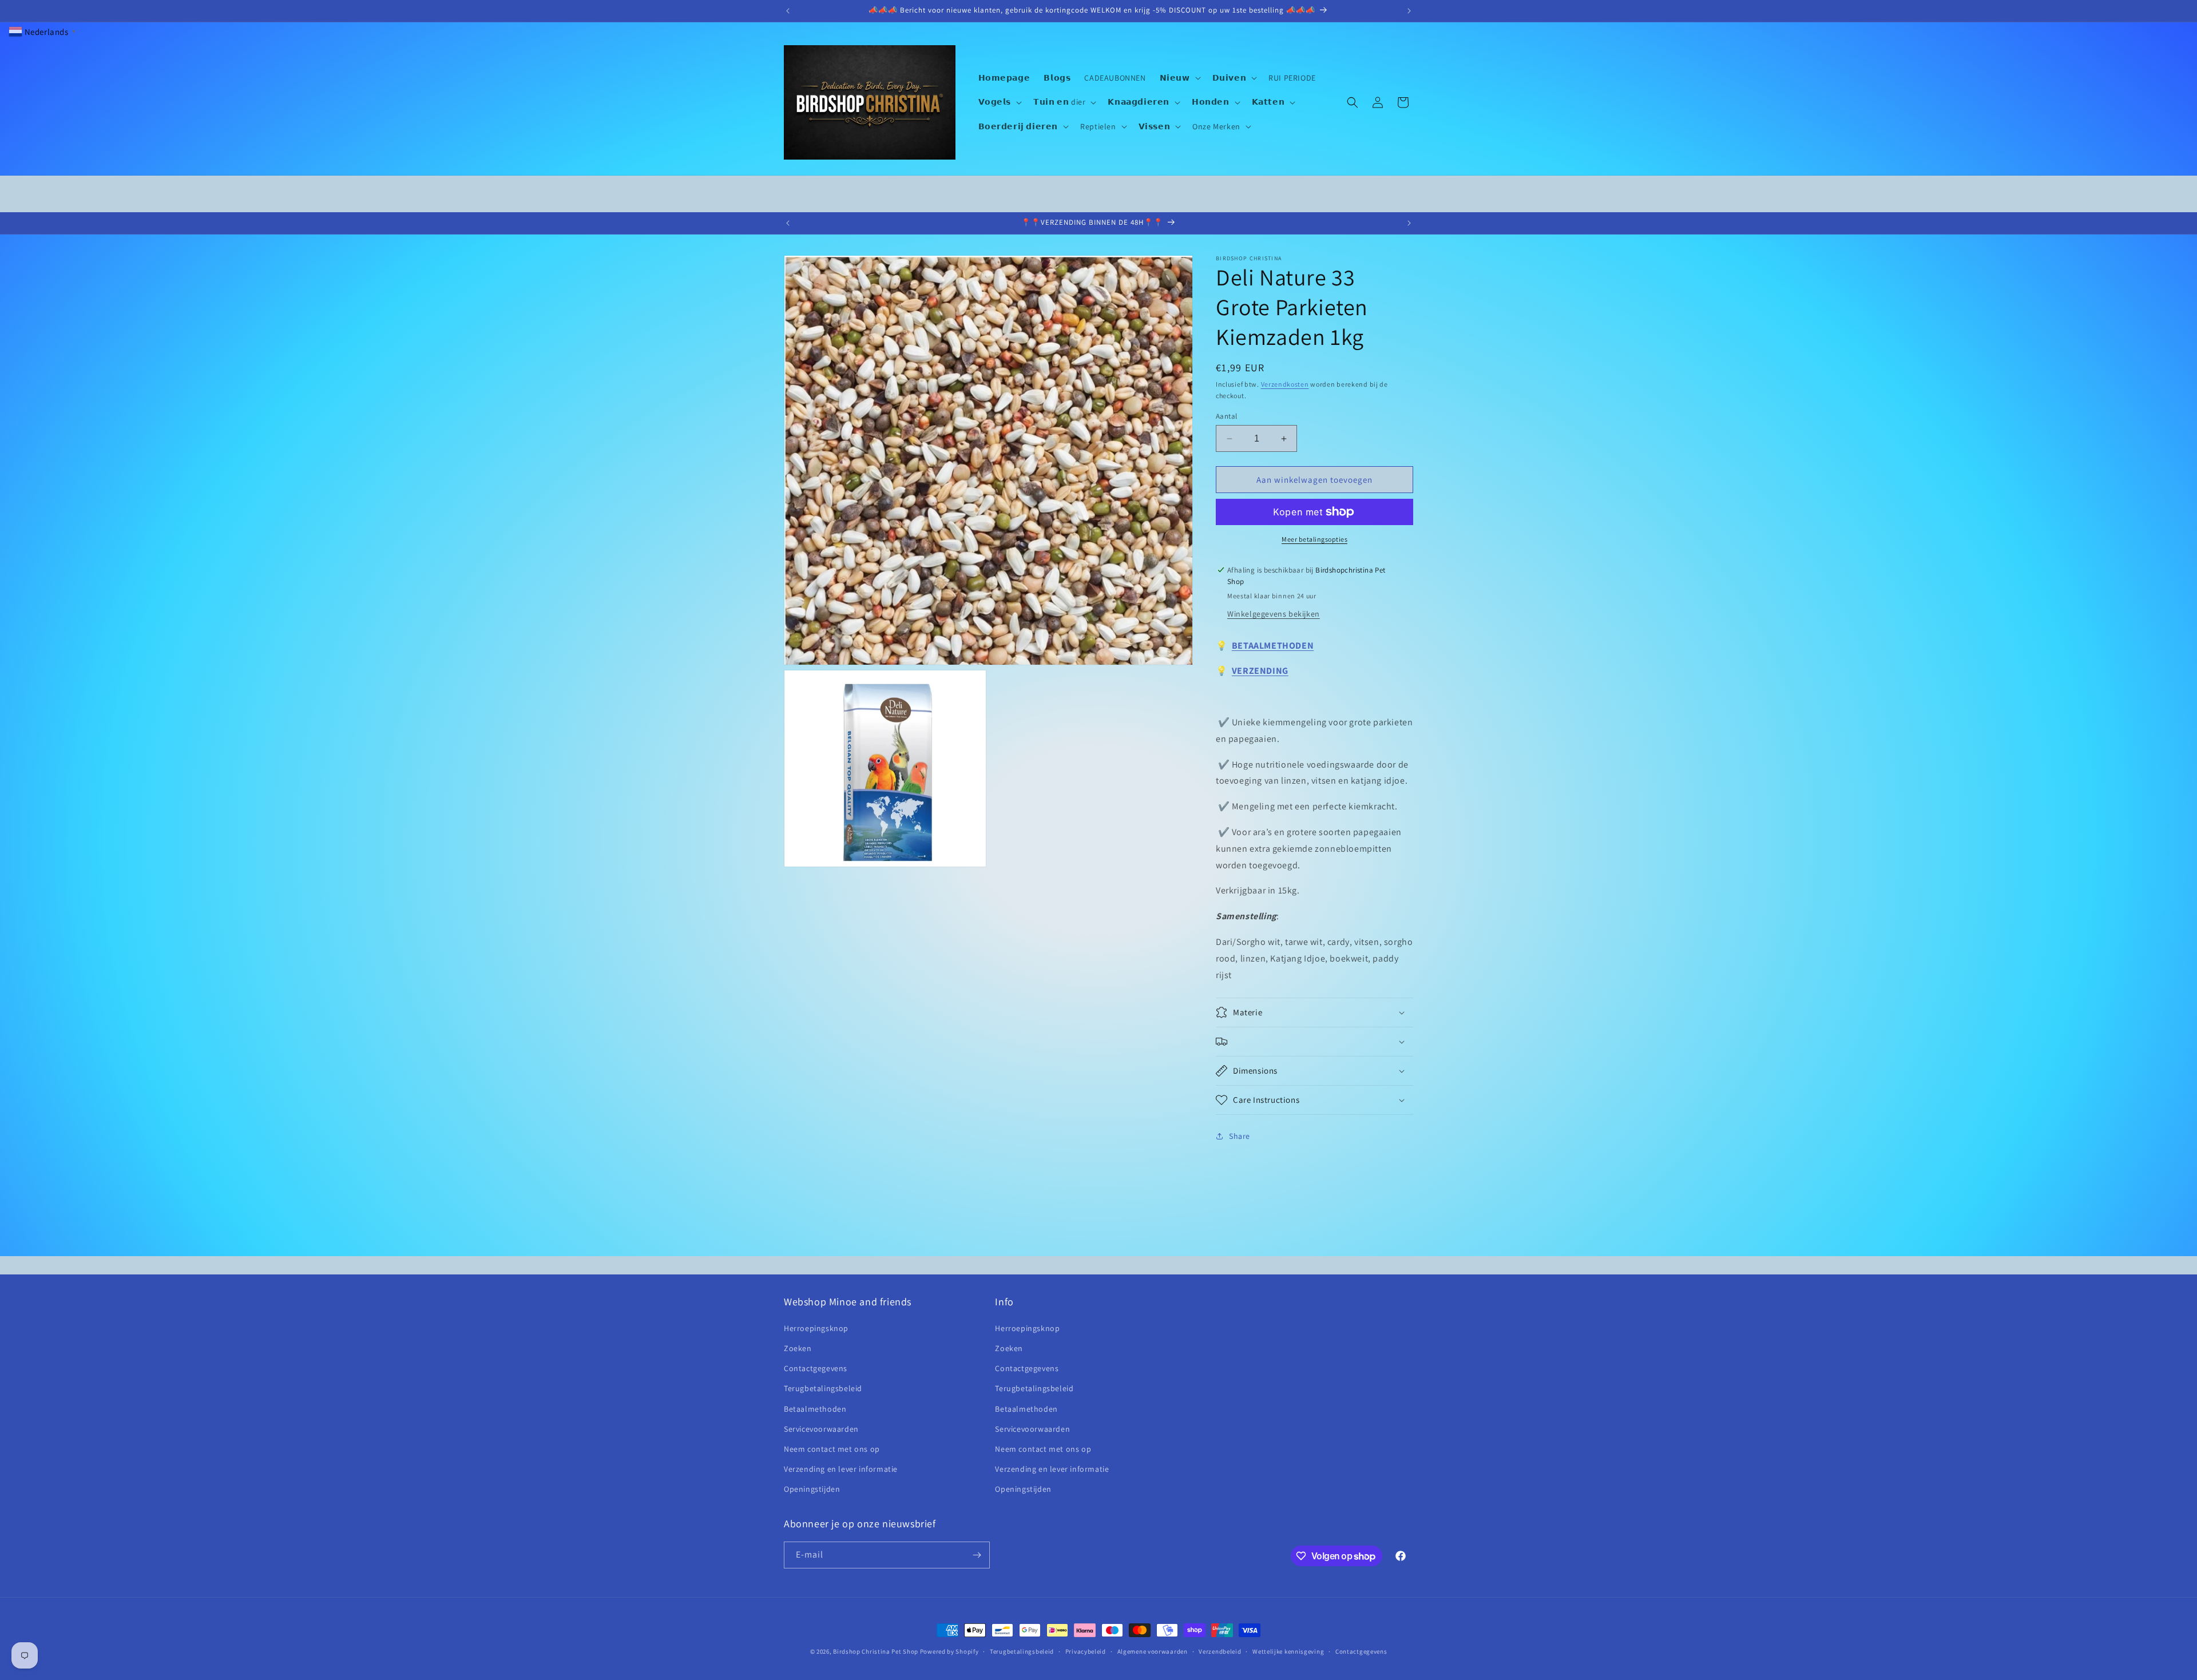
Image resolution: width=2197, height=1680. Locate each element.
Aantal (1226, 416)
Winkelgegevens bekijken (1274, 614)
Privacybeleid (1086, 1651)
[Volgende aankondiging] (1409, 11)
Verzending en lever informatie (841, 1469)
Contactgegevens (816, 1368)
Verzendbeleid (1220, 1651)
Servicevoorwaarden (821, 1429)
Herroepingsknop (816, 1328)
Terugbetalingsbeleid (823, 1388)
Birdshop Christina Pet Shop (876, 1651)
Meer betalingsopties (1314, 539)
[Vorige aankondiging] (788, 11)
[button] (1179, 78)
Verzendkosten (1285, 384)
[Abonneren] (977, 1555)
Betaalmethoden (815, 1409)
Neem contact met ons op (832, 1449)
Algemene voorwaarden (1153, 1651)
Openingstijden (812, 1489)
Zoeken (798, 1348)
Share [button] (1240, 1136)
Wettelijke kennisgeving (1288, 1651)
